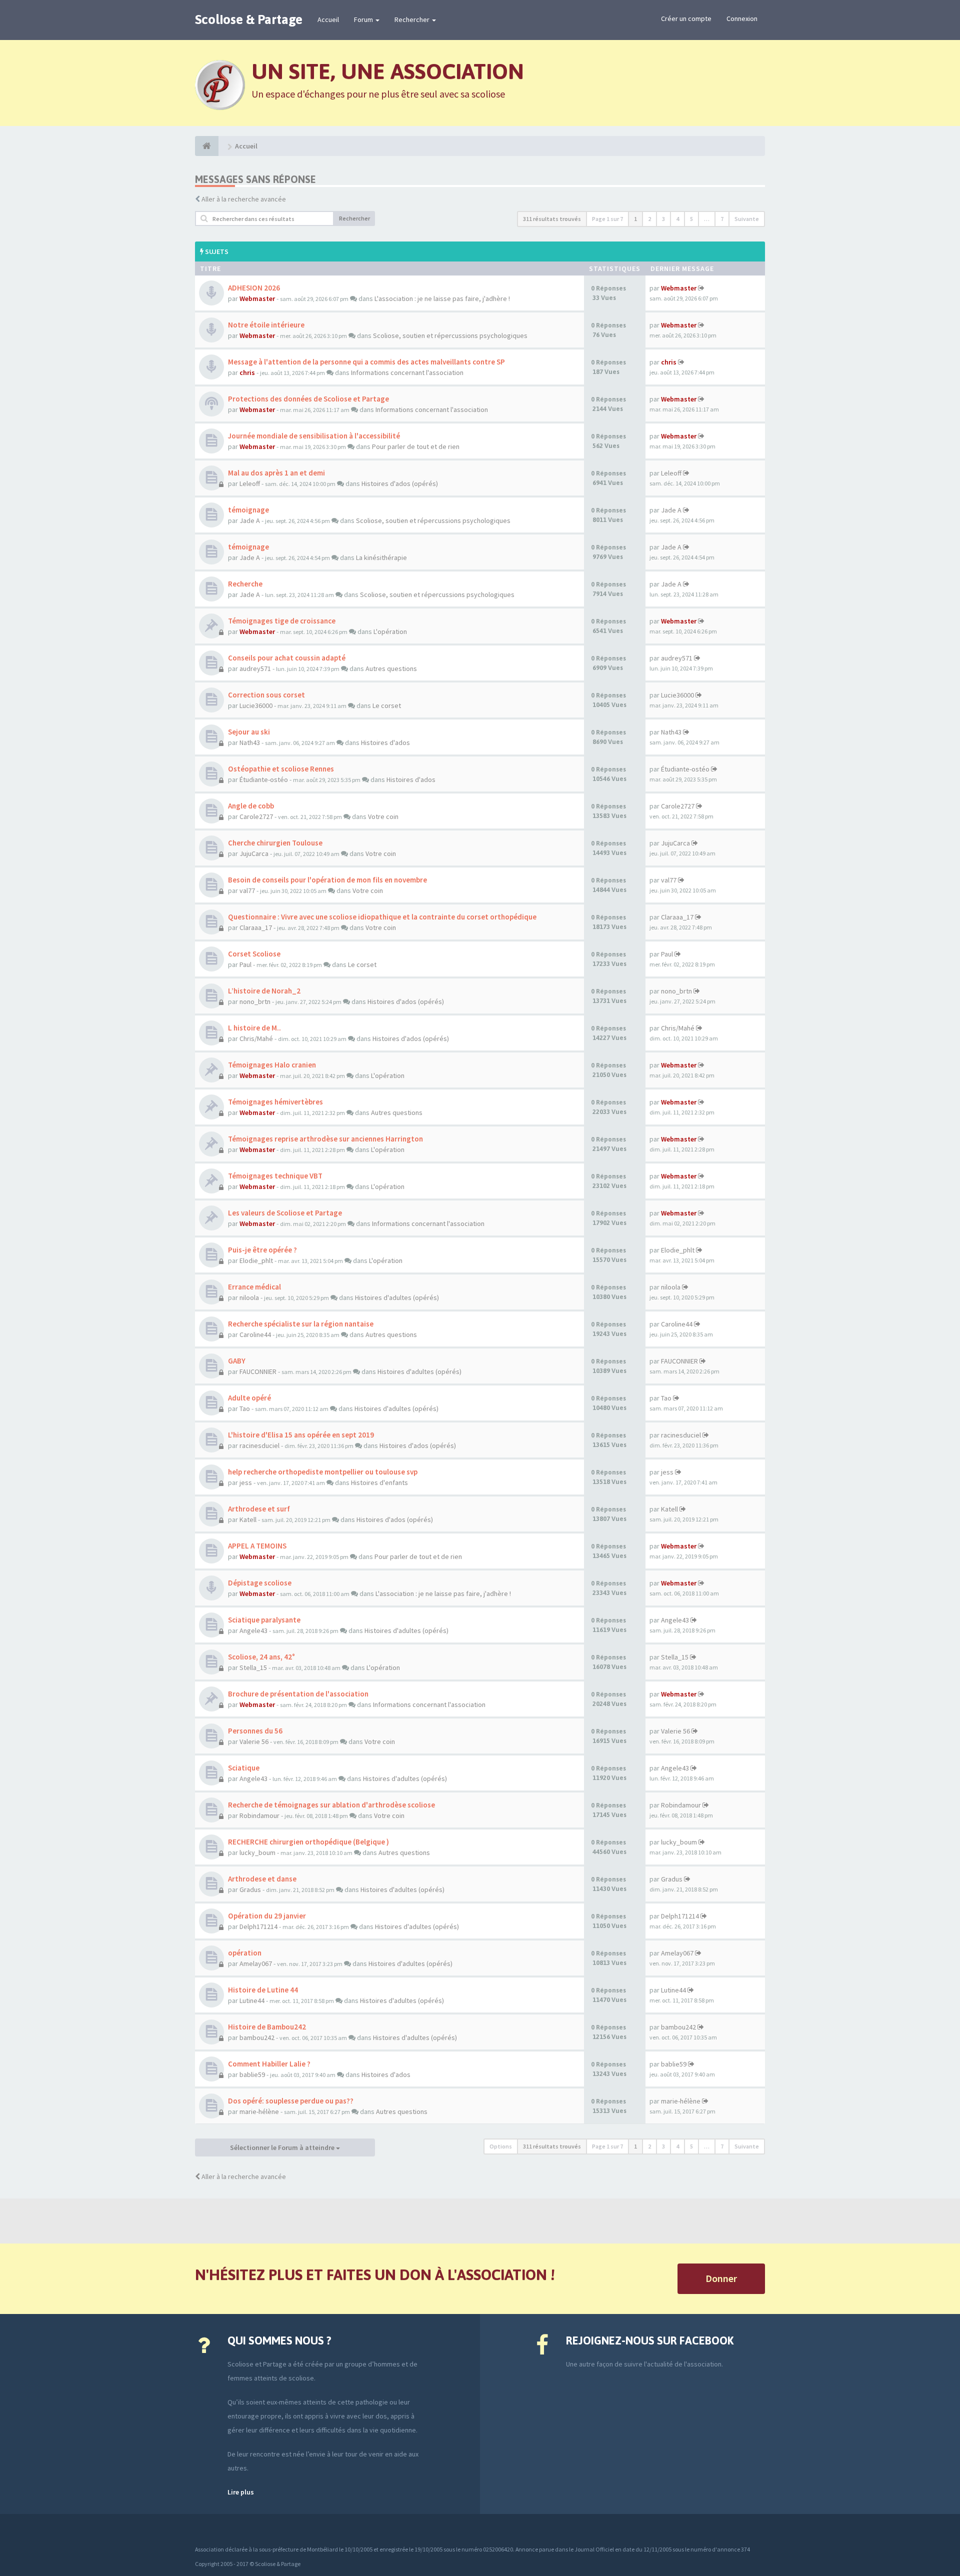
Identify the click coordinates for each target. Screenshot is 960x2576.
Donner (721, 2278)
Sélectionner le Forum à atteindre (283, 2147)
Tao (245, 1408)
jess (246, 1482)
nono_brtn (255, 1001)
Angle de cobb (251, 806)
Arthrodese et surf (259, 1509)
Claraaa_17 (256, 927)
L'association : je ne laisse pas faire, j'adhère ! (442, 298)
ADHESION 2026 (254, 288)
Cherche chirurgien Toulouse (275, 843)
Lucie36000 (256, 705)
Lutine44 (252, 2000)
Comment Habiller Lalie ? (269, 2064)
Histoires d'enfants (379, 1482)
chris (247, 372)
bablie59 (252, 2074)
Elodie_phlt (256, 1260)
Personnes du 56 (255, 1731)
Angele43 (253, 1630)
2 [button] (649, 219)
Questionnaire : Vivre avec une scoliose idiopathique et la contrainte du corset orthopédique (382, 917)
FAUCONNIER (258, 1371)
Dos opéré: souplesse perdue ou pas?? (291, 2101)
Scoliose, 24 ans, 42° (261, 1657)
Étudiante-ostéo (264, 779)
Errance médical (254, 1287)
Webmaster (257, 298)
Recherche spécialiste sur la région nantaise (301, 1324)
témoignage (248, 510)
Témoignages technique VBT (275, 1176)
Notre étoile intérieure (266, 325)
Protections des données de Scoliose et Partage (308, 399)
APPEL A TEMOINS (257, 1546)
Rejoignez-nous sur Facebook (650, 2340)
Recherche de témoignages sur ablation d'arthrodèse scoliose (331, 1805)
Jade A (250, 520)
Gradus (250, 1889)
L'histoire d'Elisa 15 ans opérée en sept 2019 (301, 1435)
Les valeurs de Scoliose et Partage (285, 1213)
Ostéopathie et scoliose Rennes (281, 769)
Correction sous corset (266, 695)
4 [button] (677, 219)
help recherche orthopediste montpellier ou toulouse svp (323, 1472)
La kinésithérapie (381, 557)
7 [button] (722, 219)
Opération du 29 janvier (267, 1916)
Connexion (742, 18)
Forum (364, 19)
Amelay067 (256, 1963)
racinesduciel (259, 1445)
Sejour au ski (249, 732)
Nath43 (250, 742)
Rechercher (413, 19)
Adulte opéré (249, 1398)
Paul (245, 964)
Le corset (387, 705)
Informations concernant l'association (407, 372)
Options (501, 2146)
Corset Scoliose (254, 954)
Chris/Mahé (256, 1038)
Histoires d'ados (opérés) (400, 483)
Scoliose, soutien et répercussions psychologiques (450, 335)
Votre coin (383, 816)
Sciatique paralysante (264, 1620)
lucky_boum (257, 1852)
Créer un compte (686, 18)
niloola (249, 1297)
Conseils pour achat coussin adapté (287, 658)
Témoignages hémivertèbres (275, 1102)
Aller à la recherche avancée (244, 199)
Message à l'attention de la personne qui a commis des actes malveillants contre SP (366, 362)
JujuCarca (254, 853)
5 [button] (691, 219)
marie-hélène (259, 2111)
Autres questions (391, 668)
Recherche (245, 584)
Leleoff (250, 483)
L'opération (390, 631)
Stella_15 (253, 1667)
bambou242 (257, 2037)
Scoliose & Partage (249, 19)
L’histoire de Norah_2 (264, 991)
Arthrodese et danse (262, 1879)
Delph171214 (258, 1926)
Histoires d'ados (385, 742)
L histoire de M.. (254, 1028)
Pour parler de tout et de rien (416, 446)
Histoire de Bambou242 (267, 2027)
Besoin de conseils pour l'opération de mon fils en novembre (327, 880)
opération (245, 1953)
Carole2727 (256, 816)
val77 (247, 890)
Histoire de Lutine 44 (263, 1990)
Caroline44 (255, 1334)
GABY (237, 1361)
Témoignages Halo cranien (272, 1065)
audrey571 (255, 668)
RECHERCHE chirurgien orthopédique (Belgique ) (308, 1842)
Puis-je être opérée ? (262, 1250)
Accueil (328, 19)
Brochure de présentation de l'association (298, 1694)
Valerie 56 (254, 1741)
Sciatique (244, 1768)
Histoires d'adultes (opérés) (397, 1297)
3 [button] (663, 219)
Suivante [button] (747, 219)
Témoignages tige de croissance (282, 621)
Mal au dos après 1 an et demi (276, 473)
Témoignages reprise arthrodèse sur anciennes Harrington (325, 1139)
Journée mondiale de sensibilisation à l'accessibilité (314, 436)
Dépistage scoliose (260, 1583)
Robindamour (259, 1815)
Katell (248, 1519)
